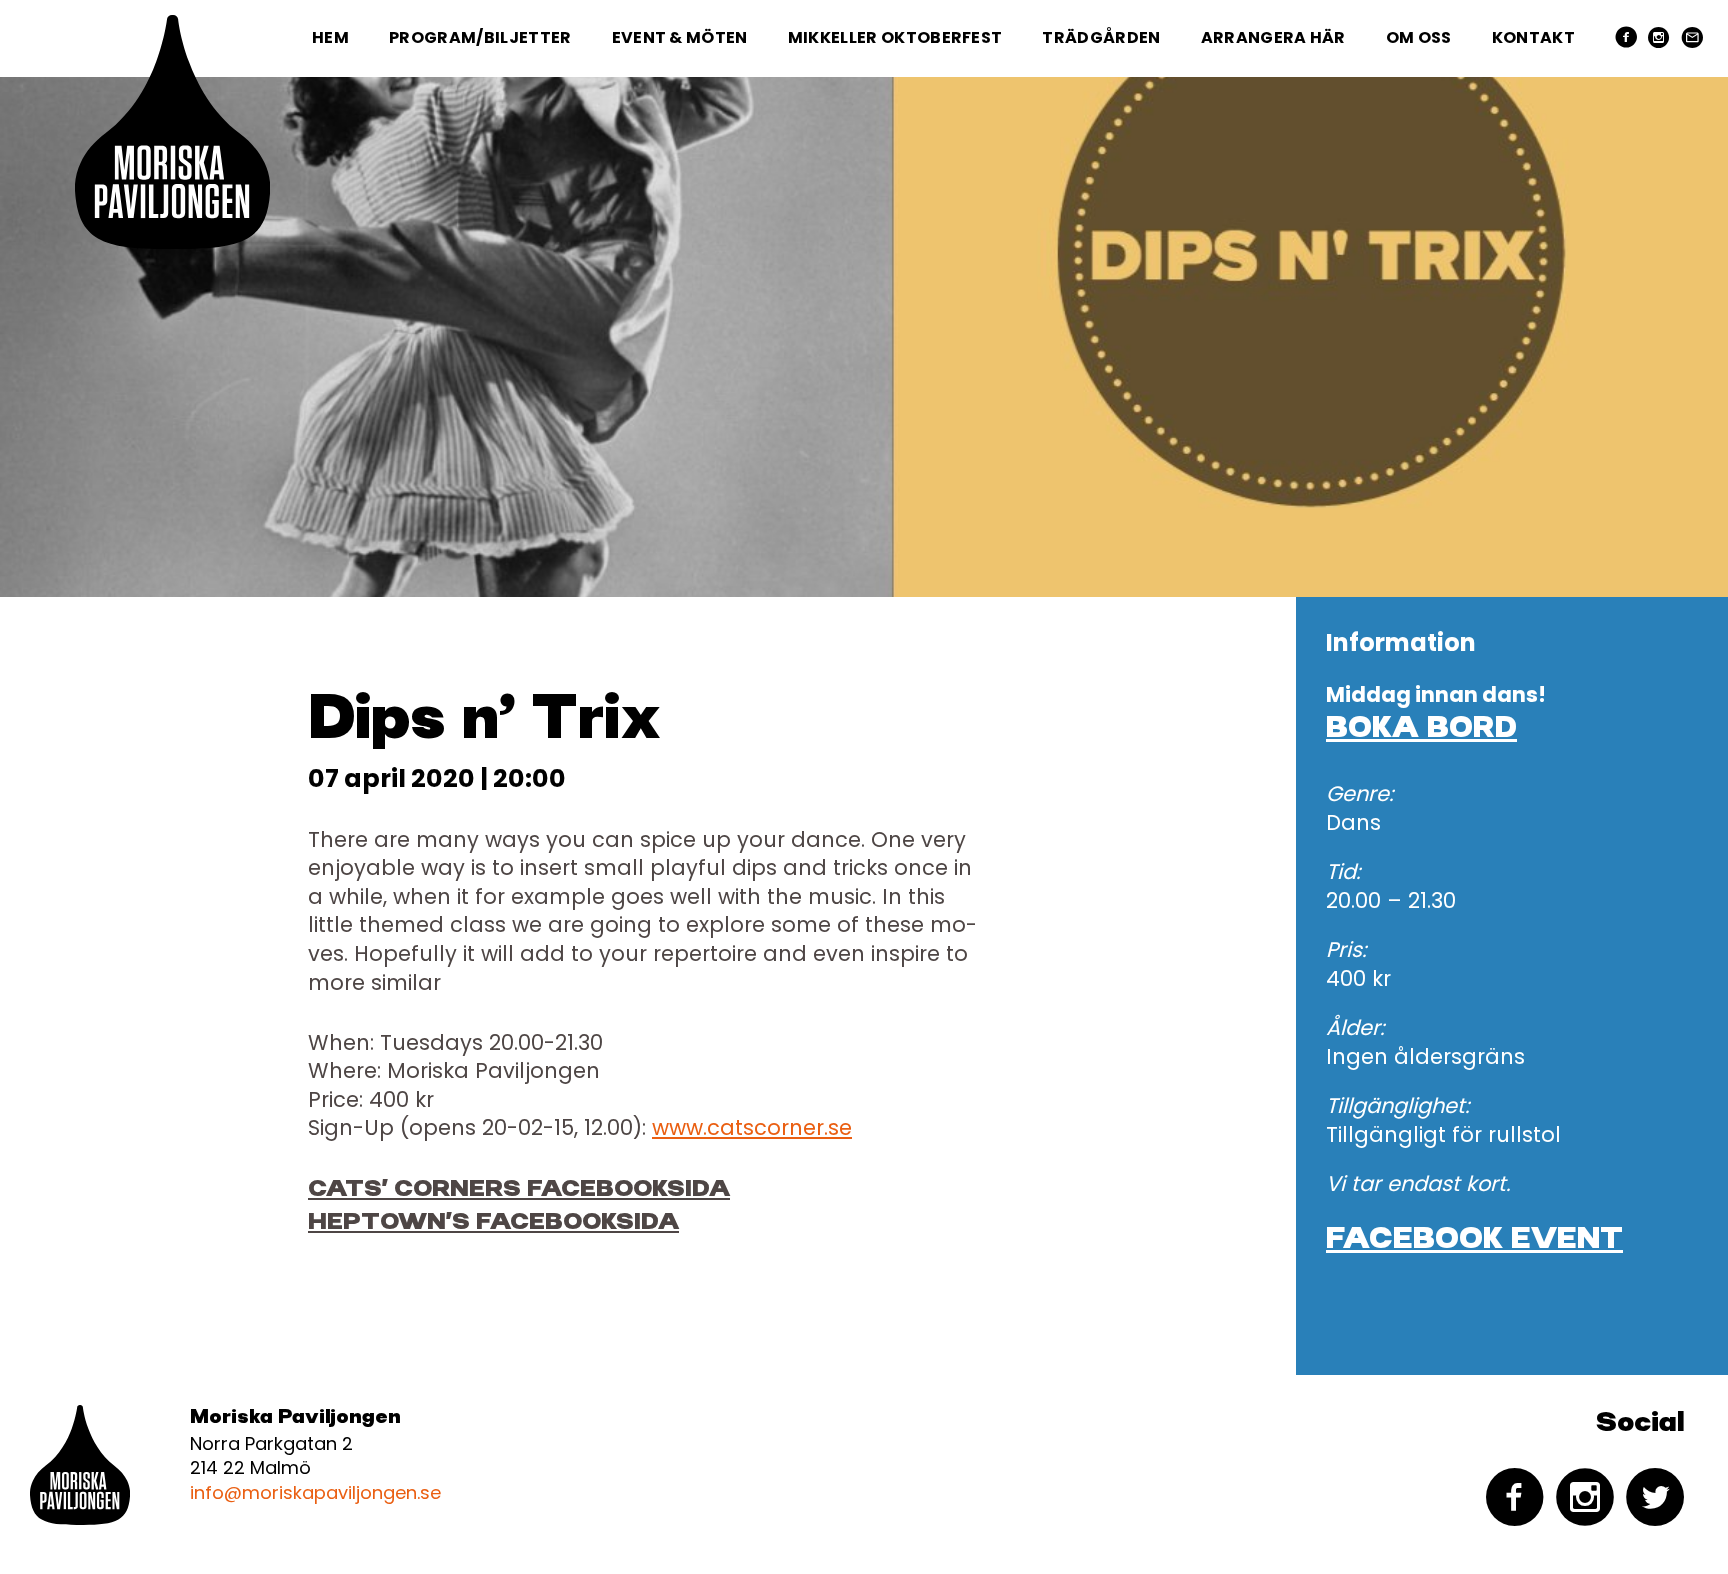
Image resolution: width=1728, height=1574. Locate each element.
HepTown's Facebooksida (493, 1222)
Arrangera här (1273, 37)
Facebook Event (1474, 1240)
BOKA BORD (1421, 729)
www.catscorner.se (752, 1127)
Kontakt (1533, 37)
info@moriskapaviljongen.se (315, 1492)
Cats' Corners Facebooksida (519, 1189)
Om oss (1419, 37)
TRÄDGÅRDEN (1101, 37)
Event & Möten (680, 37)
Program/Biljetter (480, 37)
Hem (330, 37)
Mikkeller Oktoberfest (895, 37)
